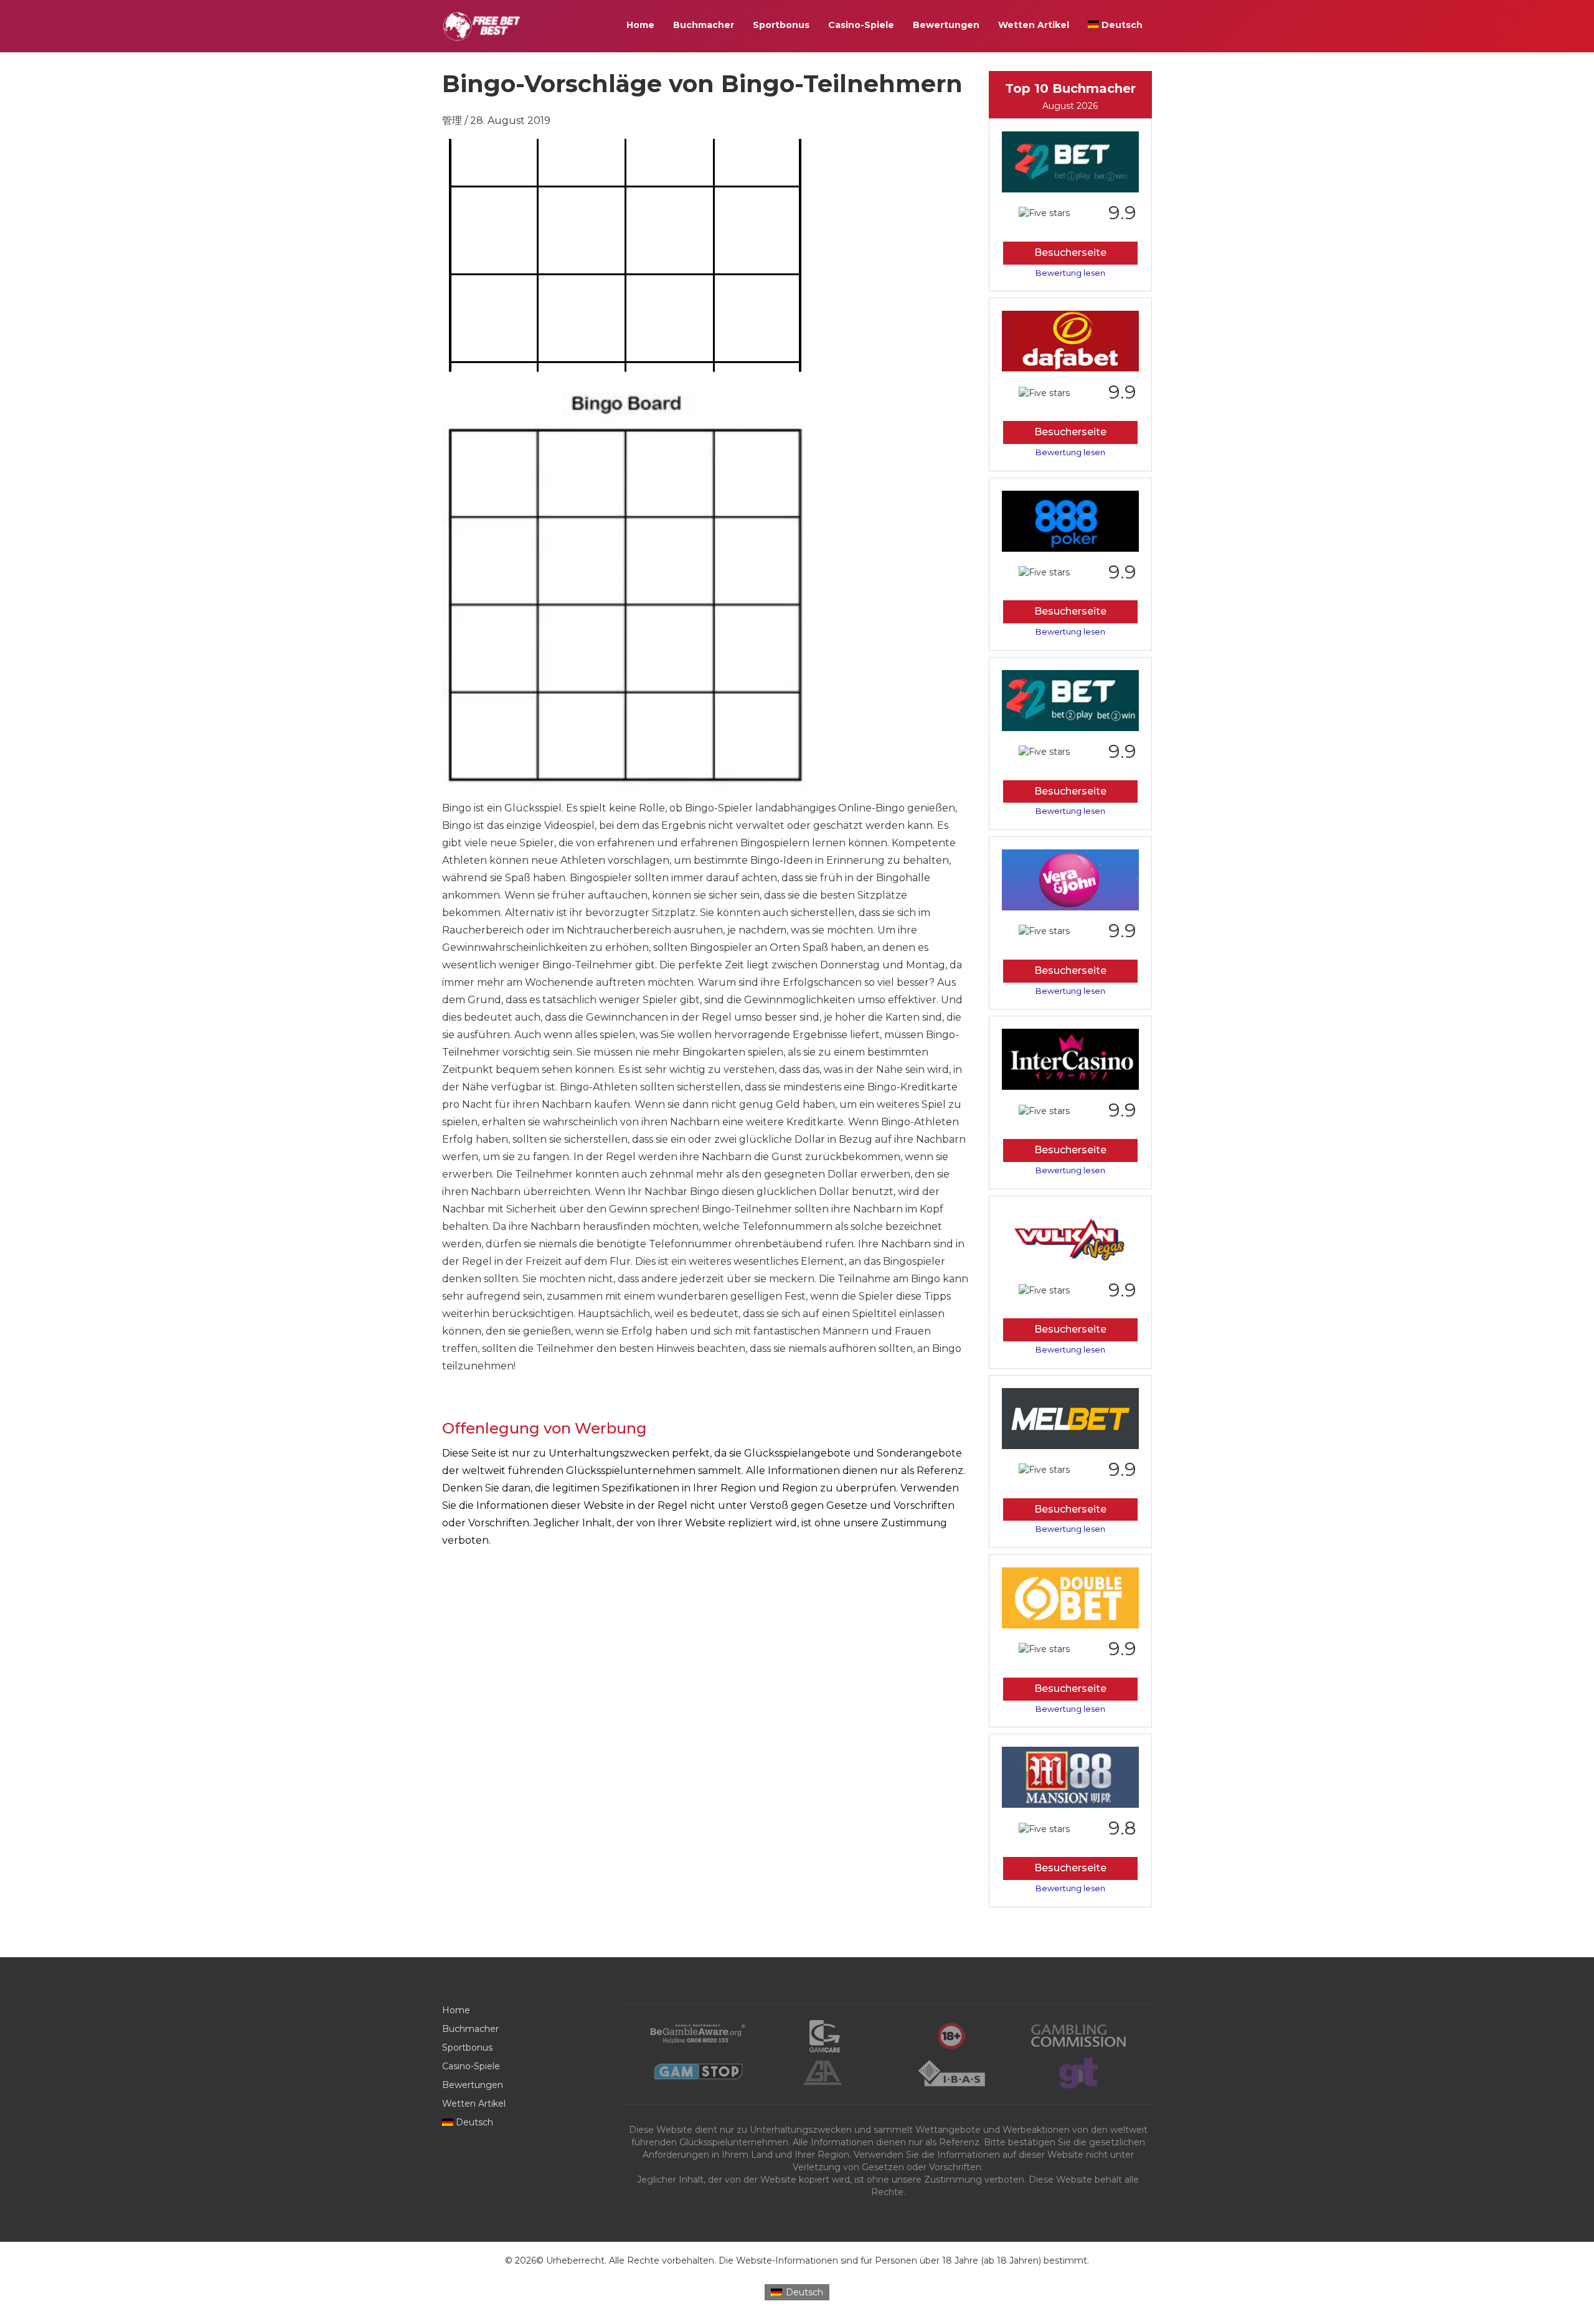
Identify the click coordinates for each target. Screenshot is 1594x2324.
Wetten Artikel (1034, 25)
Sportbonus (781, 25)
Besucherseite (1070, 253)
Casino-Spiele (861, 25)
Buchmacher (704, 25)
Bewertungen (946, 25)
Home (640, 25)
